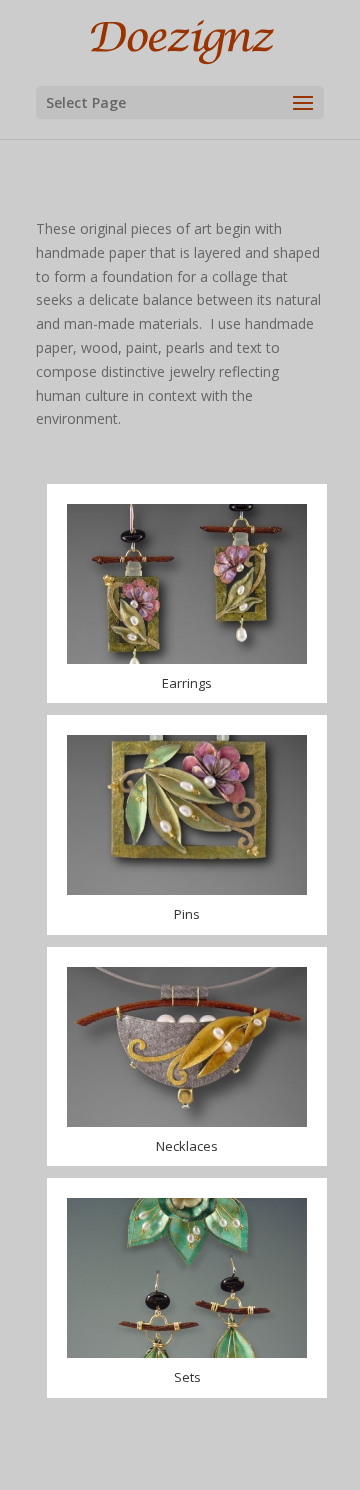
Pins (187, 914)
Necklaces (187, 1146)
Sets (187, 1377)
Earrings (187, 683)
